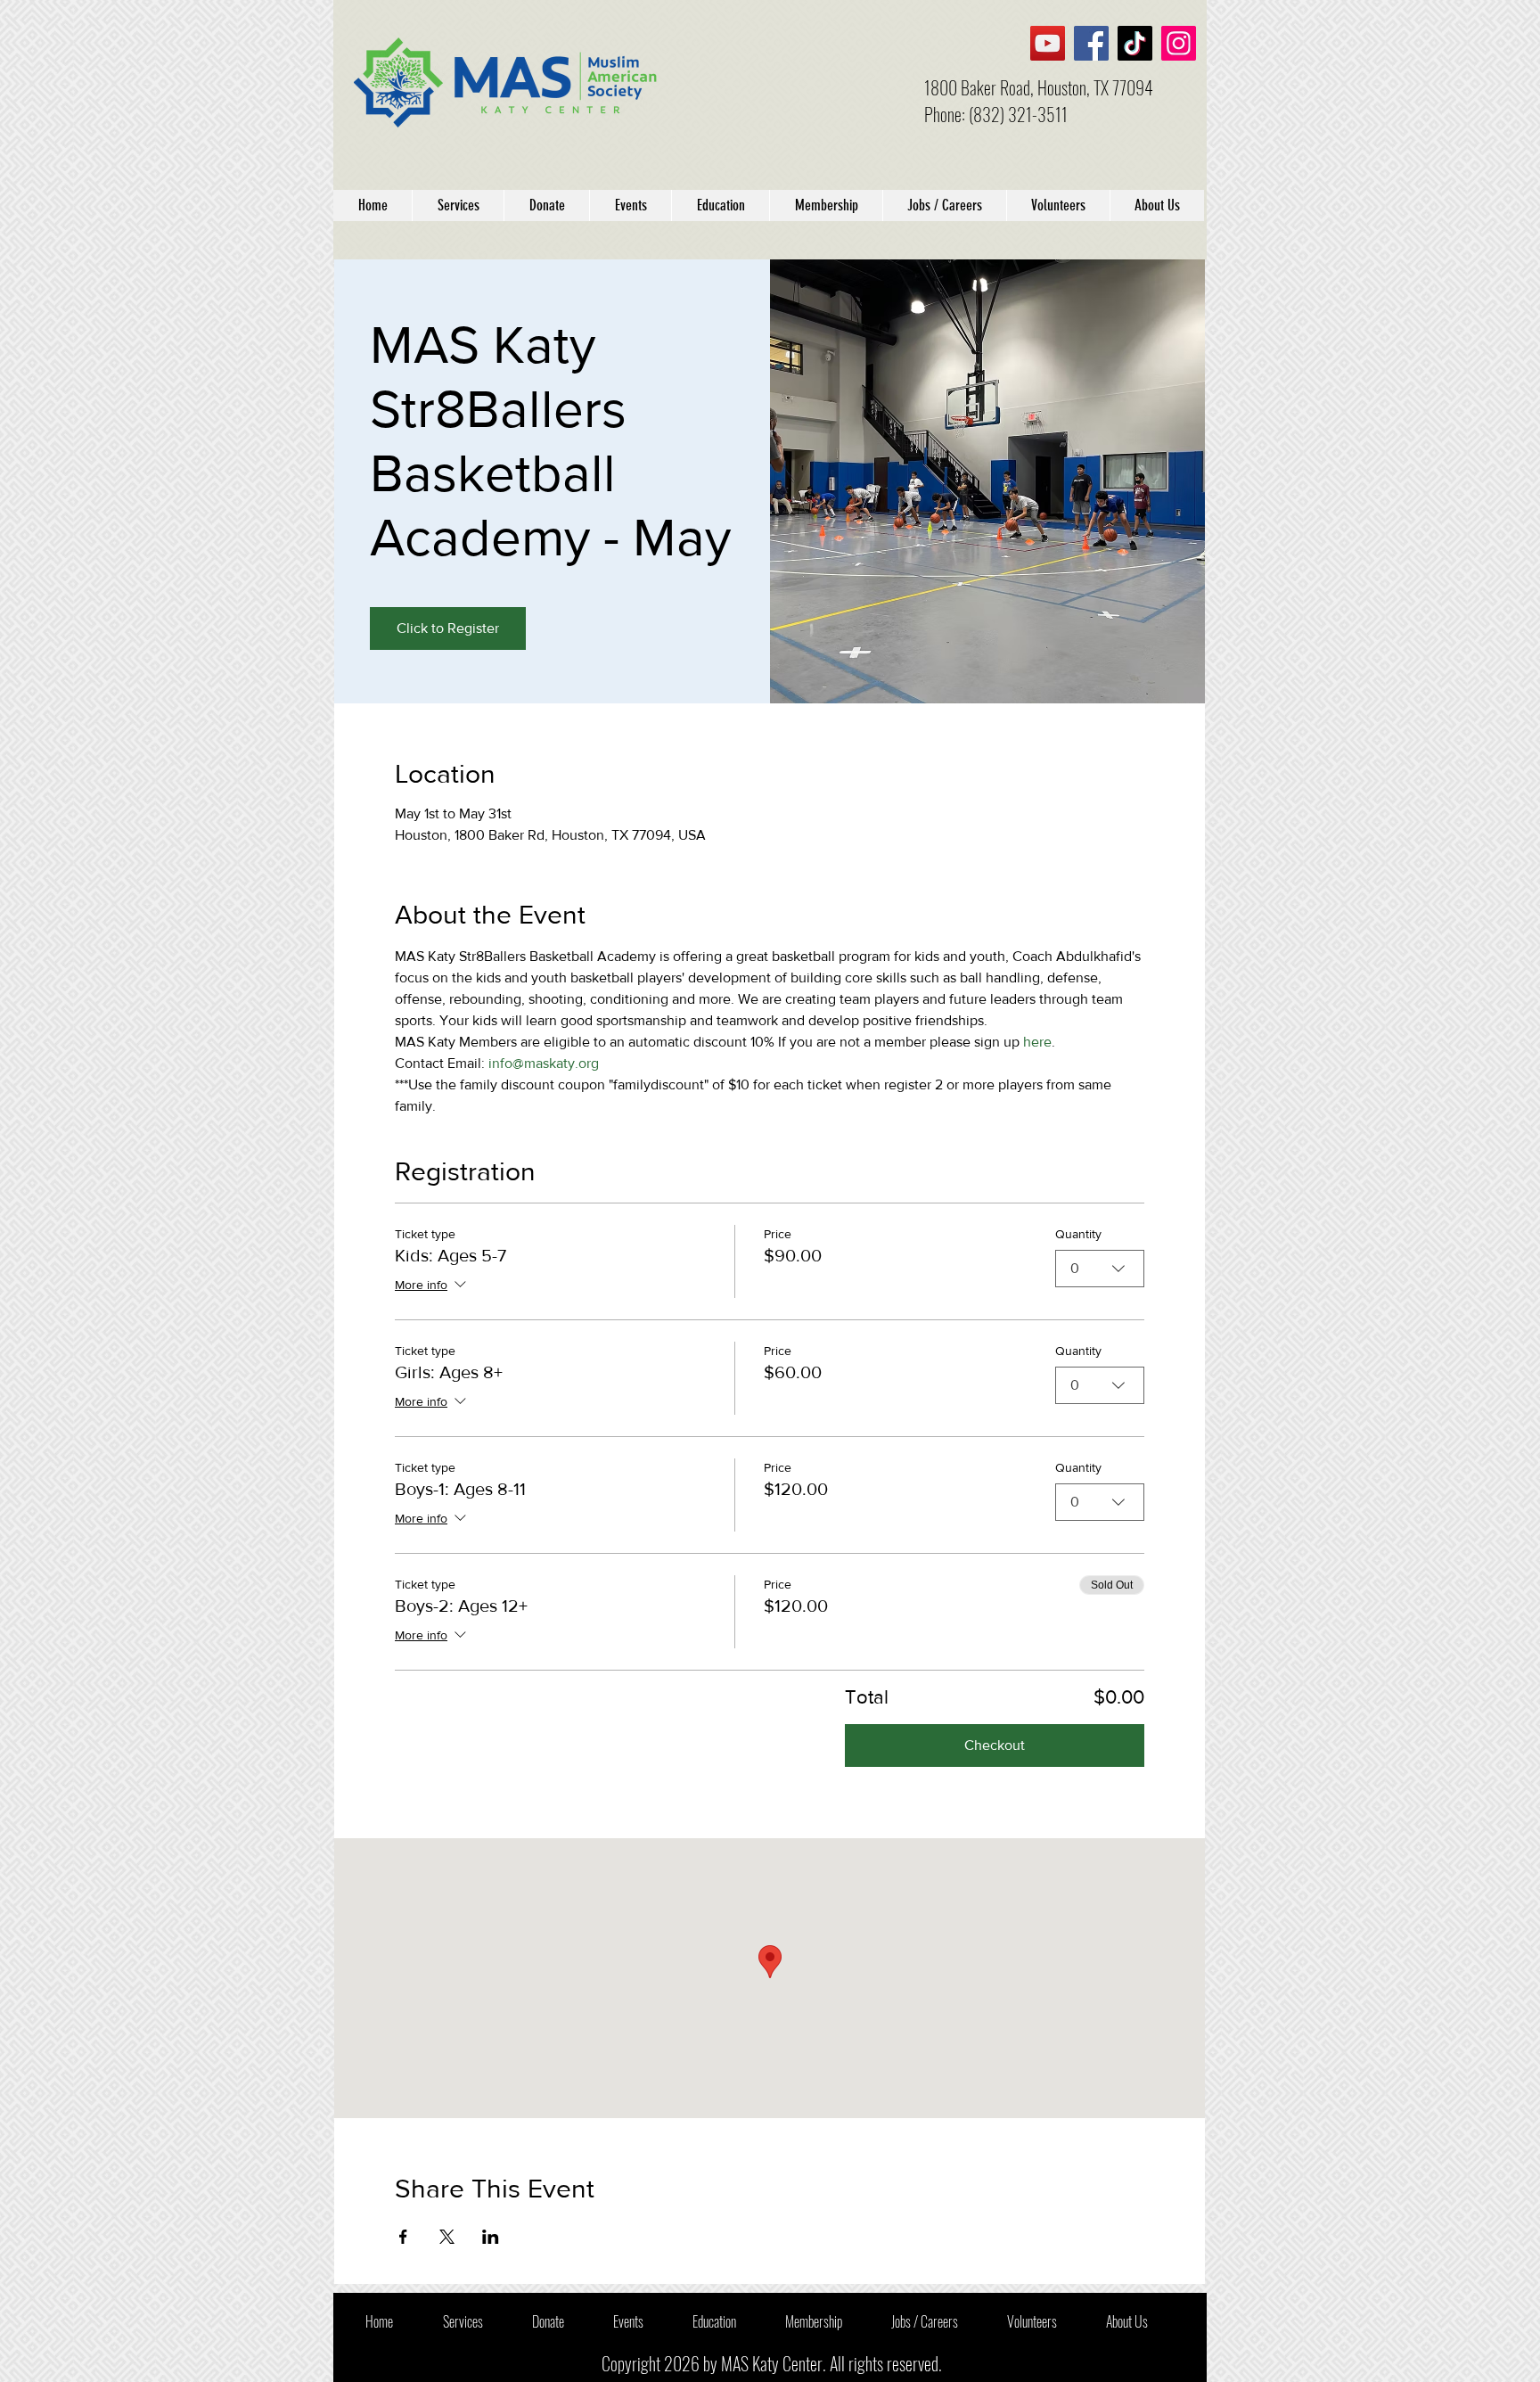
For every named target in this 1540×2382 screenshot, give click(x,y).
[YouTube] (1048, 43)
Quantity (1078, 1234)
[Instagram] (1179, 43)
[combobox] (1100, 1269)
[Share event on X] (447, 2237)
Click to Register (448, 628)
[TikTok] (1135, 43)
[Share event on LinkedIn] (491, 2237)
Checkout (995, 1745)
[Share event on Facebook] (403, 2237)
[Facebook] (1091, 43)
